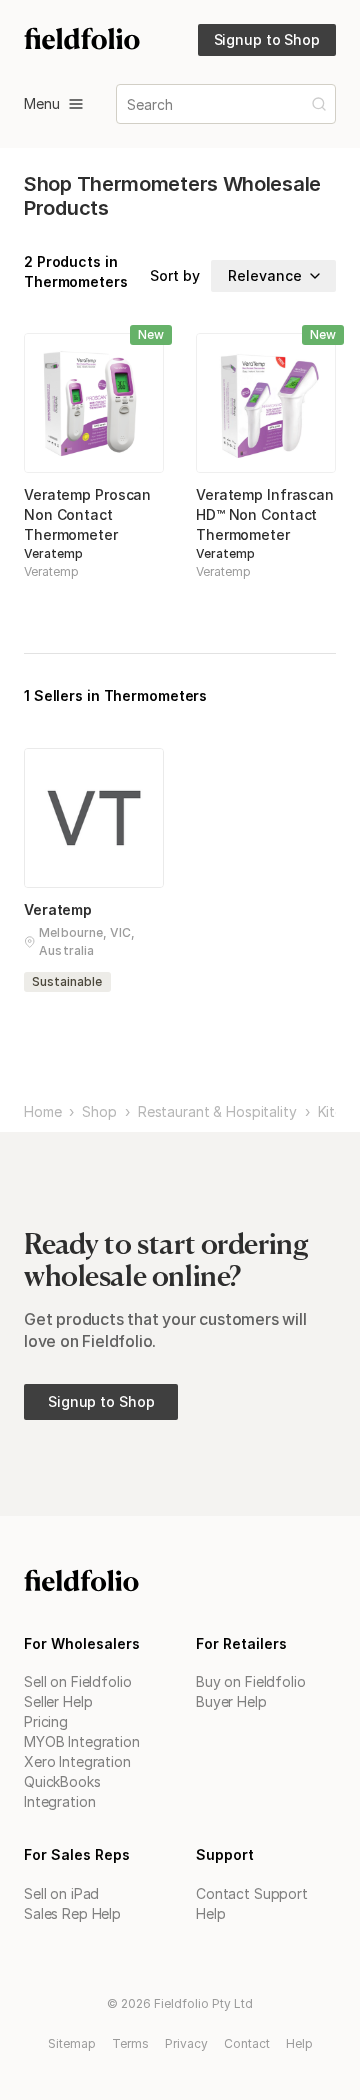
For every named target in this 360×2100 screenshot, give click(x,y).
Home (42, 1112)
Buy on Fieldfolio (251, 1681)
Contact (247, 2043)
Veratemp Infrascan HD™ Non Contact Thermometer (265, 514)
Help (210, 1913)
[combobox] (129, 104)
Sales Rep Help (72, 1913)
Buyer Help (231, 1701)
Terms (130, 2043)
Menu (42, 103)
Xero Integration (77, 1761)
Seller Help (58, 1701)
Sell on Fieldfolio (77, 1681)
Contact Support (252, 1893)
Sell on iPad (61, 1893)
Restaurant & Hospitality (217, 1112)
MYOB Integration (82, 1741)
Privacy (186, 2043)
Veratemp (53, 553)
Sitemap (72, 2043)
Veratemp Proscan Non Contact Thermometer (87, 514)
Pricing (46, 1721)
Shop (99, 1112)
